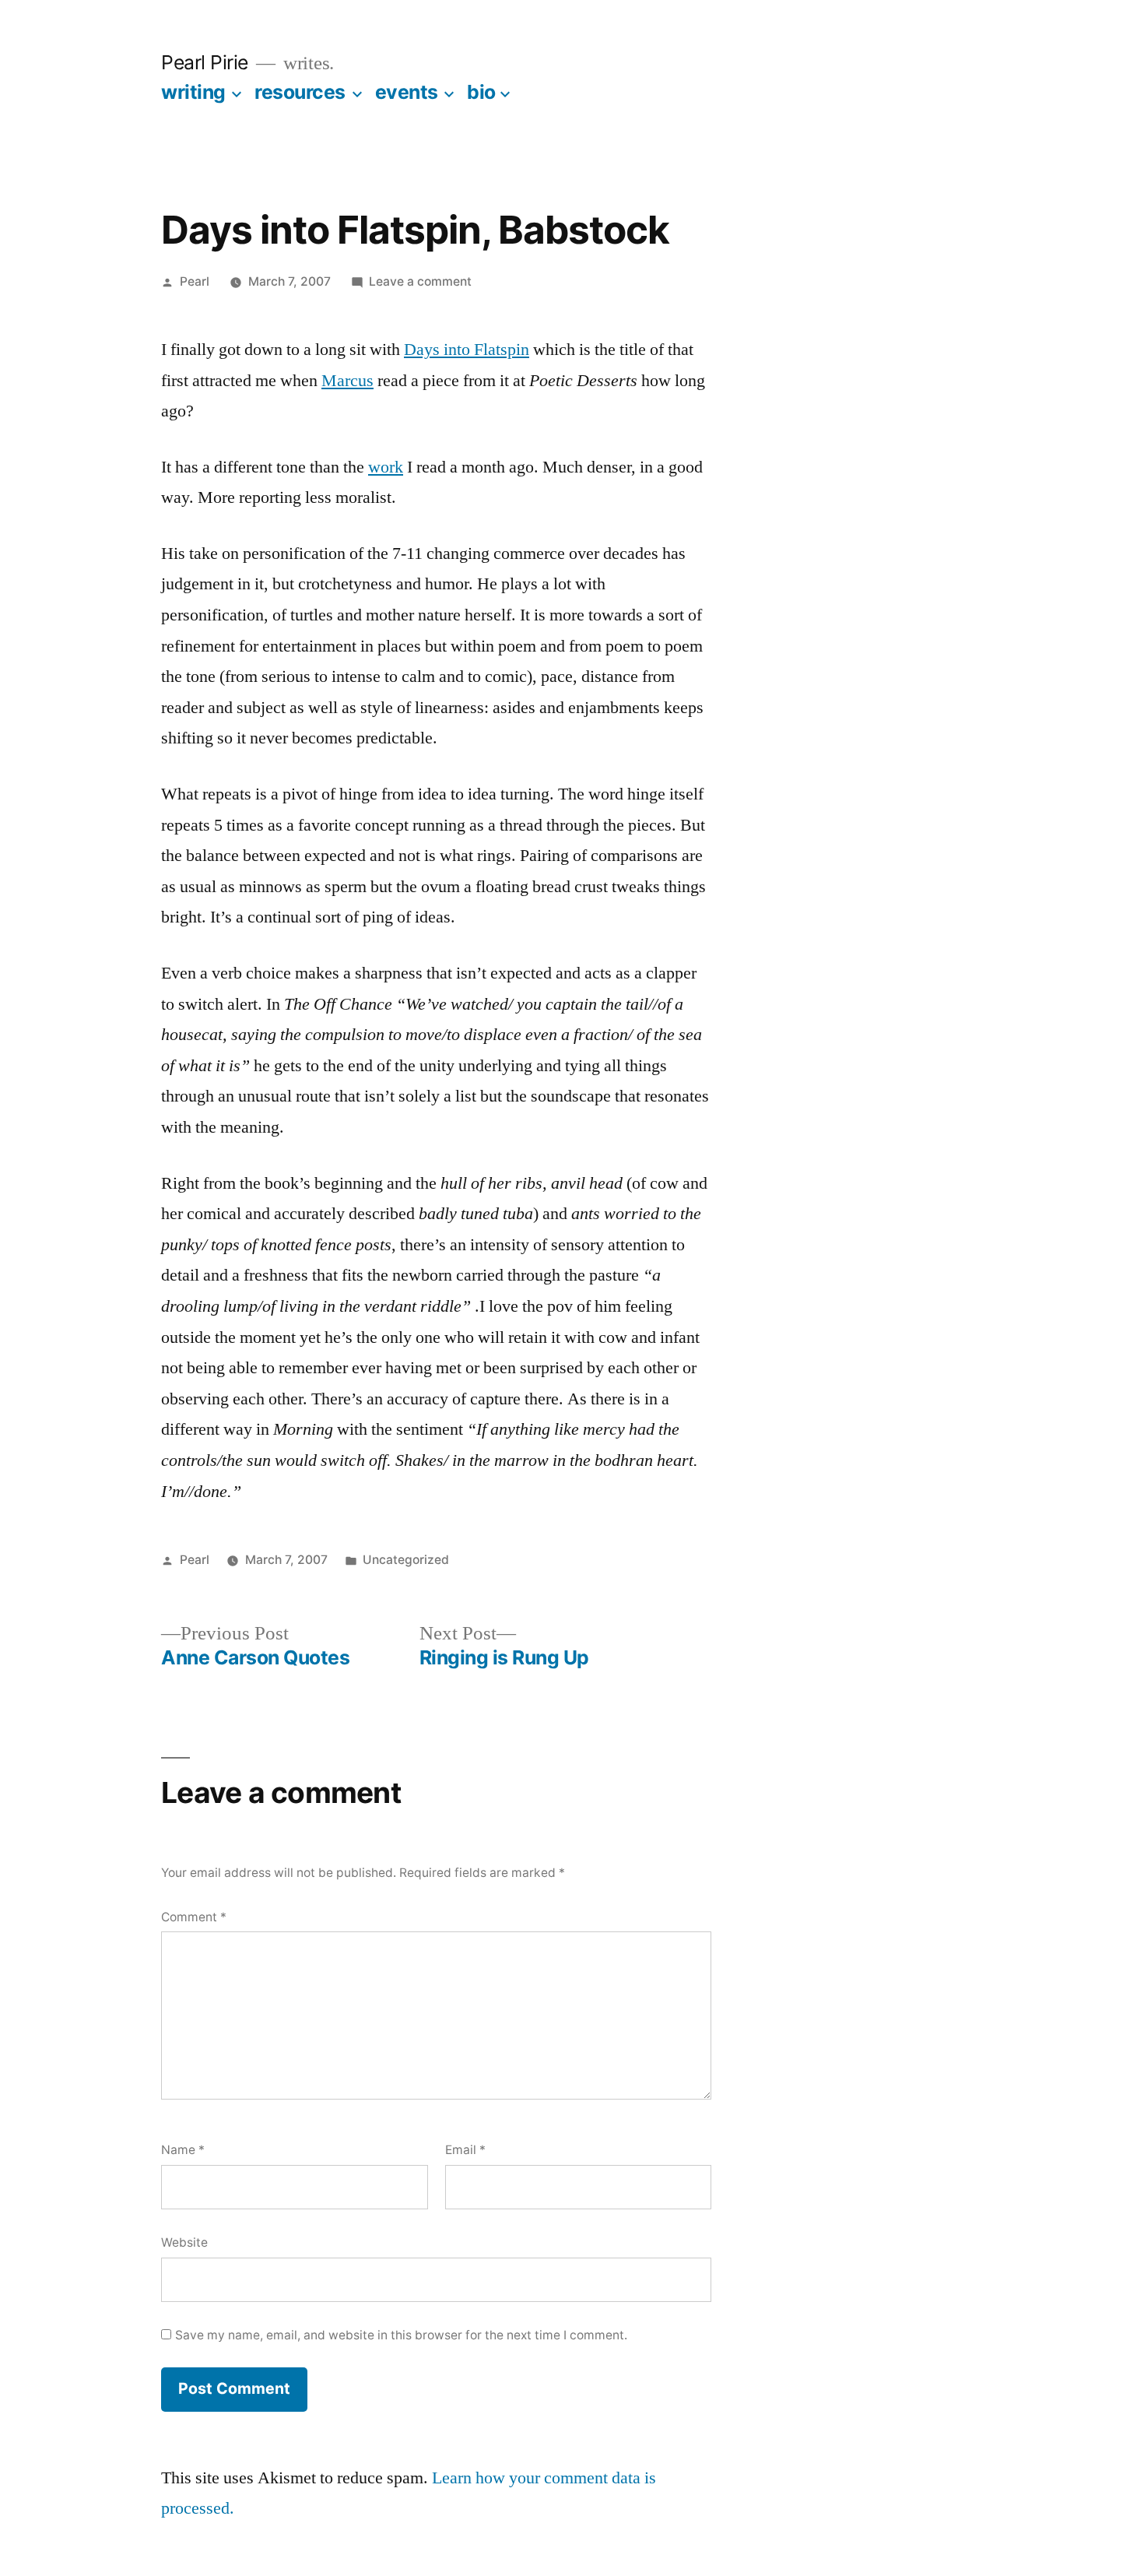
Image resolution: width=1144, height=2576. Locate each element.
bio (481, 92)
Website (184, 2242)
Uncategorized (406, 1560)
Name (183, 2150)
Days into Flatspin (467, 350)
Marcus (347, 381)
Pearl (195, 281)
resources (300, 92)
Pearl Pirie (205, 62)
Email (465, 2150)
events (407, 92)
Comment (194, 1917)
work (386, 467)
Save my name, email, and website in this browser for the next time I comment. (401, 2335)
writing (193, 92)
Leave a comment (420, 281)
